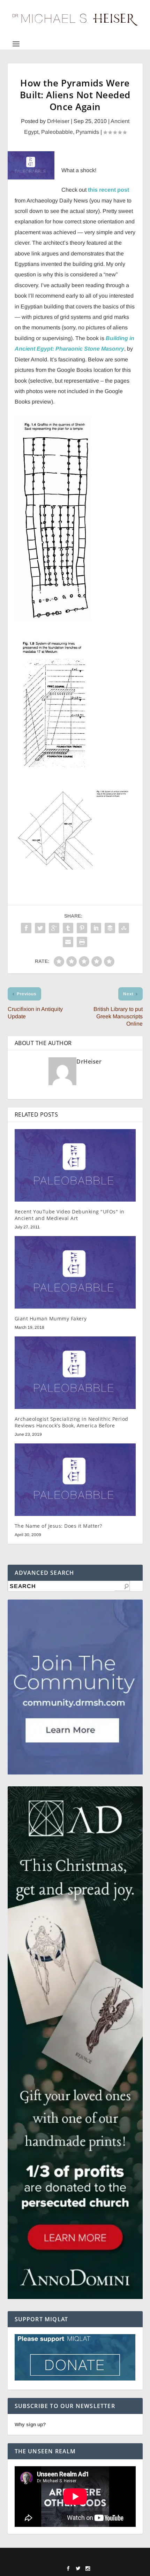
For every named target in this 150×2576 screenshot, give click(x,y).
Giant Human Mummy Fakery (51, 1318)
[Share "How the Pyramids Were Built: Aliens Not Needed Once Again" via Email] (68, 942)
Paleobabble (57, 132)
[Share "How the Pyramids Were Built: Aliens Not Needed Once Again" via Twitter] (40, 928)
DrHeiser (58, 121)
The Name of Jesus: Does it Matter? (58, 1526)
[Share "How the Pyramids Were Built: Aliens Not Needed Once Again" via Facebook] (26, 928)
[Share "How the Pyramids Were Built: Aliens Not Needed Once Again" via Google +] (54, 928)
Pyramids (87, 132)
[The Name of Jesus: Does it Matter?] (75, 1480)
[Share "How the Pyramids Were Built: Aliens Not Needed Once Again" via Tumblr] (68, 928)
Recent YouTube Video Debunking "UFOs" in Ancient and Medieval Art (70, 1215)
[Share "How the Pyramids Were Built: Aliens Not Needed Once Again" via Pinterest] (82, 928)
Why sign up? (30, 2424)
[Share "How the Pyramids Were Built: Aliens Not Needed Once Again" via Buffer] (110, 928)
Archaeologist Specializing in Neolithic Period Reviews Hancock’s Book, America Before (72, 1422)
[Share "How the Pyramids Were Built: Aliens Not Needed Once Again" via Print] (82, 942)
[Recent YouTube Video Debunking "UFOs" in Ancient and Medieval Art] (75, 1165)
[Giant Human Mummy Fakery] (75, 1272)
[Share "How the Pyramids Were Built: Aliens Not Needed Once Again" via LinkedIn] (96, 928)
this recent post (108, 190)
